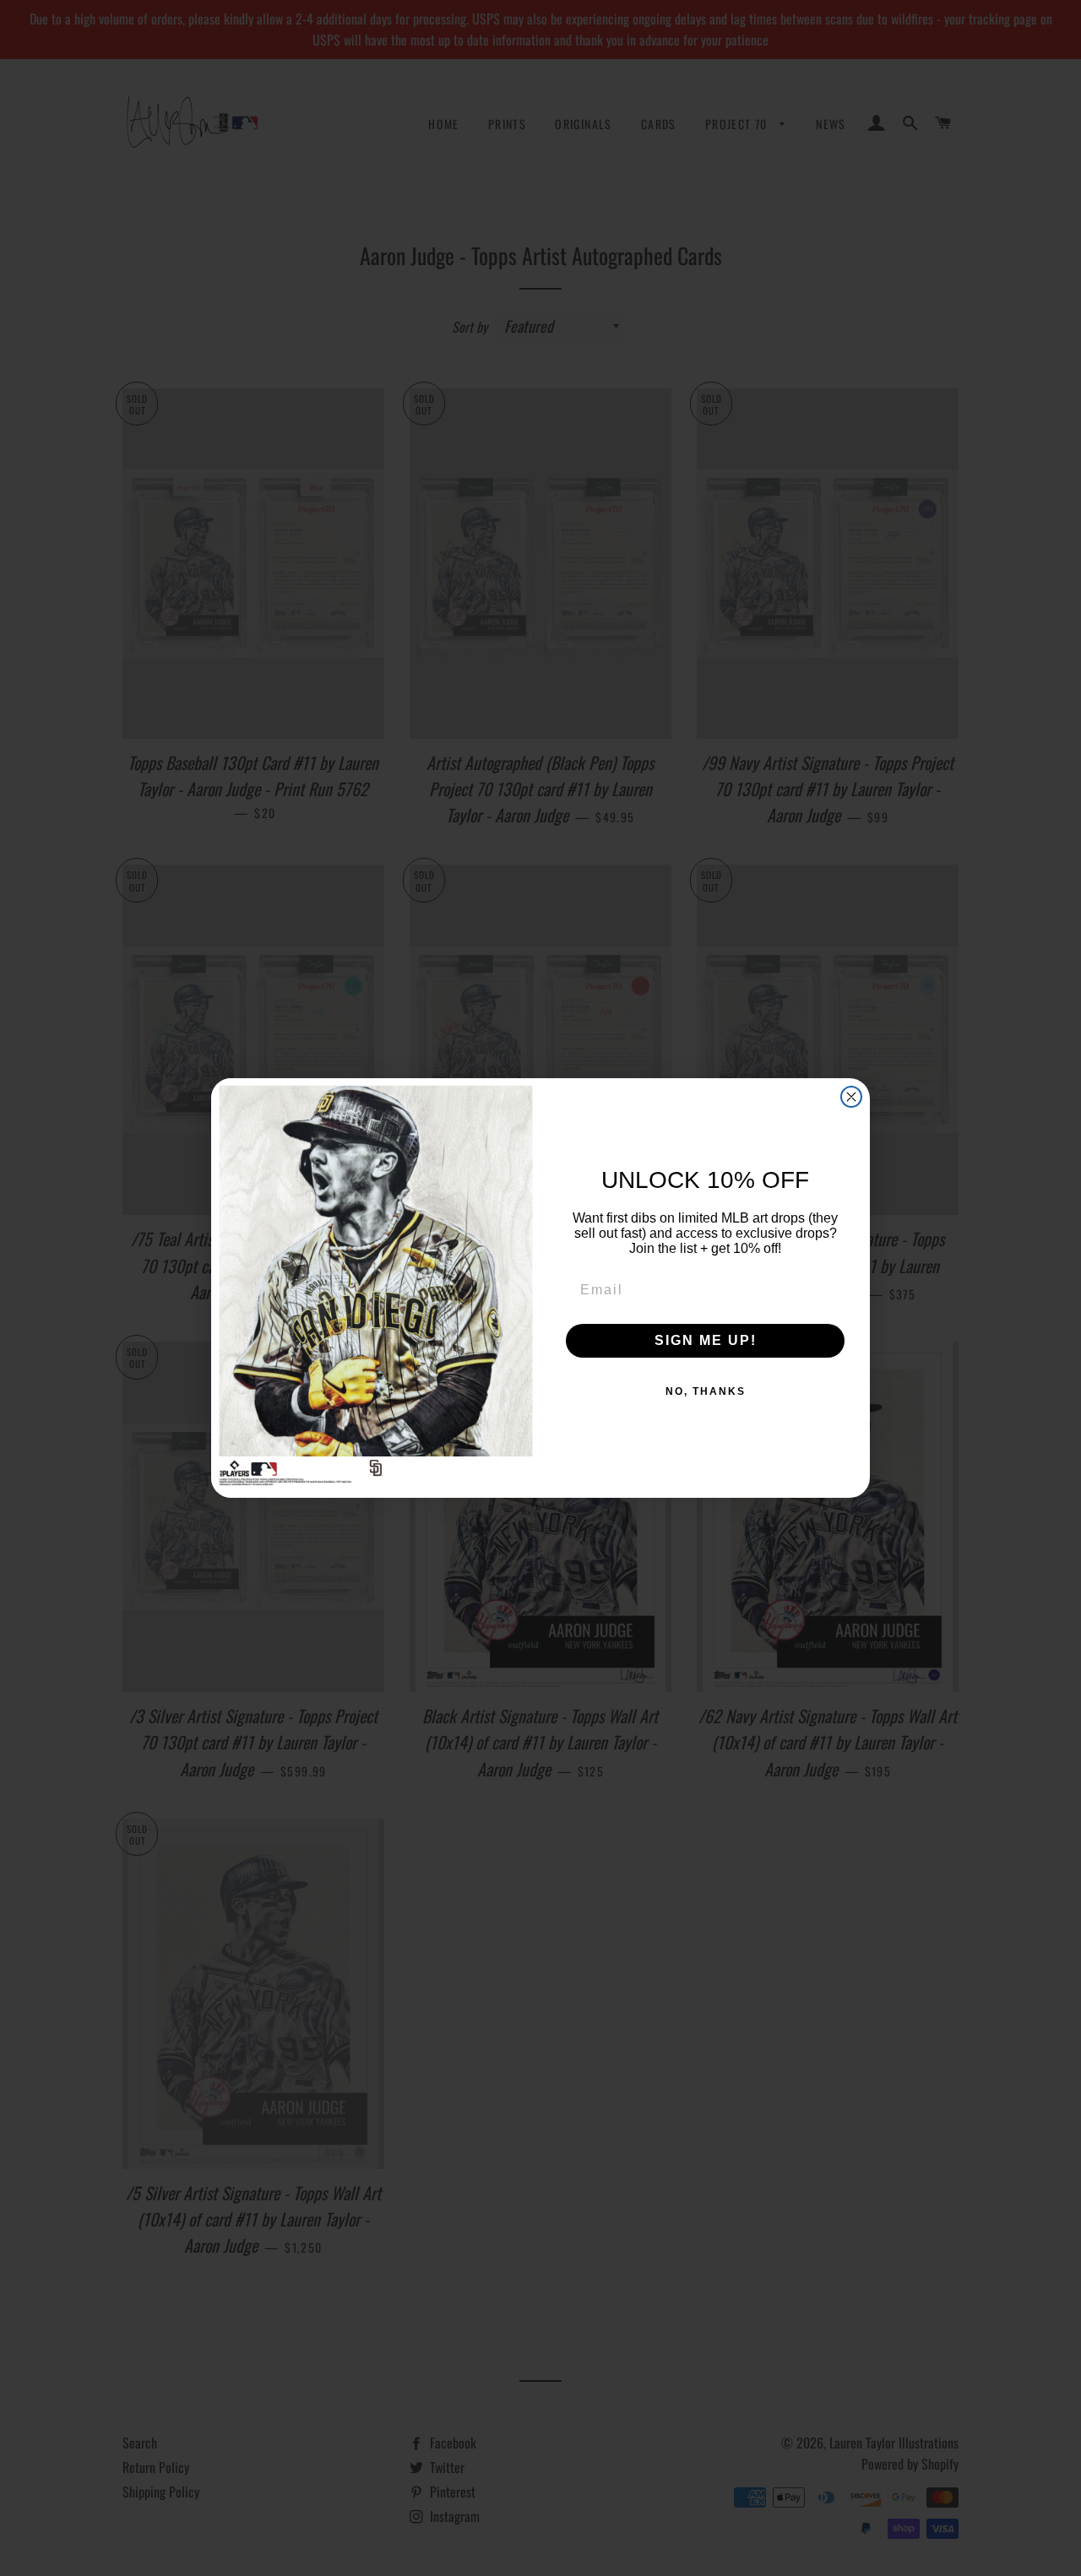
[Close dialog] (851, 1097)
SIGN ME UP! (706, 1340)
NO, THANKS (706, 1391)
